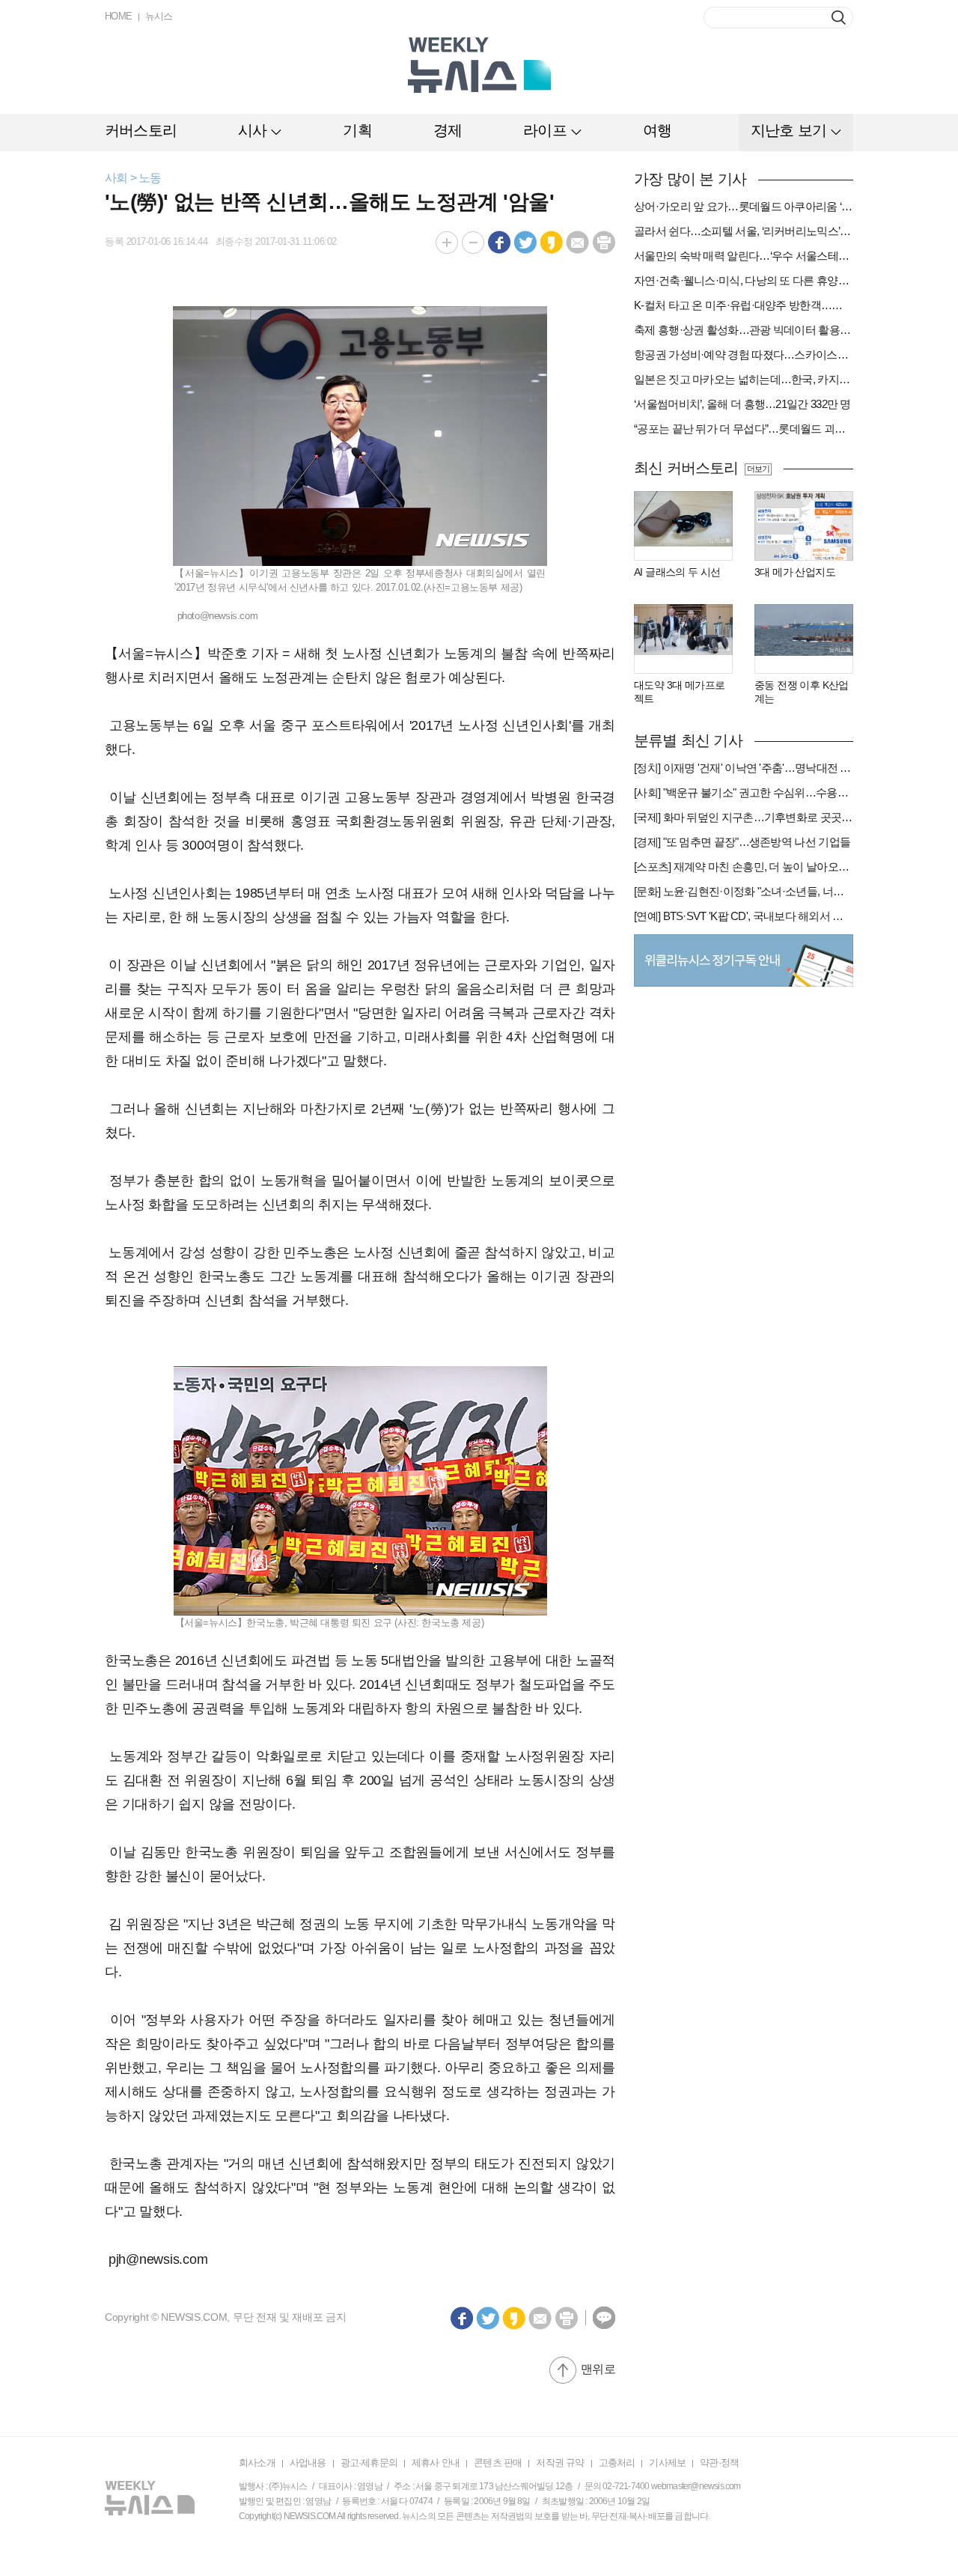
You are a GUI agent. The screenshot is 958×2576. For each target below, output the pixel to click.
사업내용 (308, 2463)
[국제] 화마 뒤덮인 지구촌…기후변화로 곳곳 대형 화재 (744, 817)
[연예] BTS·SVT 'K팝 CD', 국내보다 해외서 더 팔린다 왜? (744, 916)
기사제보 (667, 2463)
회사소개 (257, 2463)
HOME (119, 16)
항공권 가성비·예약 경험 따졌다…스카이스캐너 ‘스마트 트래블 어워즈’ (744, 354)
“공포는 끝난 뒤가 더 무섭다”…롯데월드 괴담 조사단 (744, 429)
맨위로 (598, 2369)
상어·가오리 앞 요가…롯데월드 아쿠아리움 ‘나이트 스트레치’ (744, 206)
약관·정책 (719, 2463)
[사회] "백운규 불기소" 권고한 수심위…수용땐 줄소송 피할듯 (744, 792)
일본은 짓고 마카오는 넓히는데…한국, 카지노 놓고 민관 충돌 (744, 379)
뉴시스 (159, 16)
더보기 (758, 469)
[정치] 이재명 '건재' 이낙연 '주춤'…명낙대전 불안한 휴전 (744, 768)
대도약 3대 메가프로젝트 (679, 692)
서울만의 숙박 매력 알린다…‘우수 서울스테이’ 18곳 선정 (744, 256)
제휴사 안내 (436, 2463)
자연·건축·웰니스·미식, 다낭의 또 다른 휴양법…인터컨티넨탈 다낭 (744, 280)
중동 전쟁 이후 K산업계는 (802, 692)
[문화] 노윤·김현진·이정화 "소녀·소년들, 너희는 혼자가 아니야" (744, 891)
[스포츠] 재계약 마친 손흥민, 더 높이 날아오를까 (744, 867)
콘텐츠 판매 (498, 2463)
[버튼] (839, 18)
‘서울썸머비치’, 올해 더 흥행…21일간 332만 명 (742, 404)
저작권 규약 (560, 2463)
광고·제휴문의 (369, 2463)
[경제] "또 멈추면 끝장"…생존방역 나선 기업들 (742, 842)
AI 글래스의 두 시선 (677, 572)
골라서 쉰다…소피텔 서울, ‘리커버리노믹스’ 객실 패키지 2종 (744, 231)
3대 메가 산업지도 (795, 572)
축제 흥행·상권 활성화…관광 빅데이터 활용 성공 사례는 (744, 330)
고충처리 (617, 2463)
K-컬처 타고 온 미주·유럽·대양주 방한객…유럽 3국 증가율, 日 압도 (744, 305)
